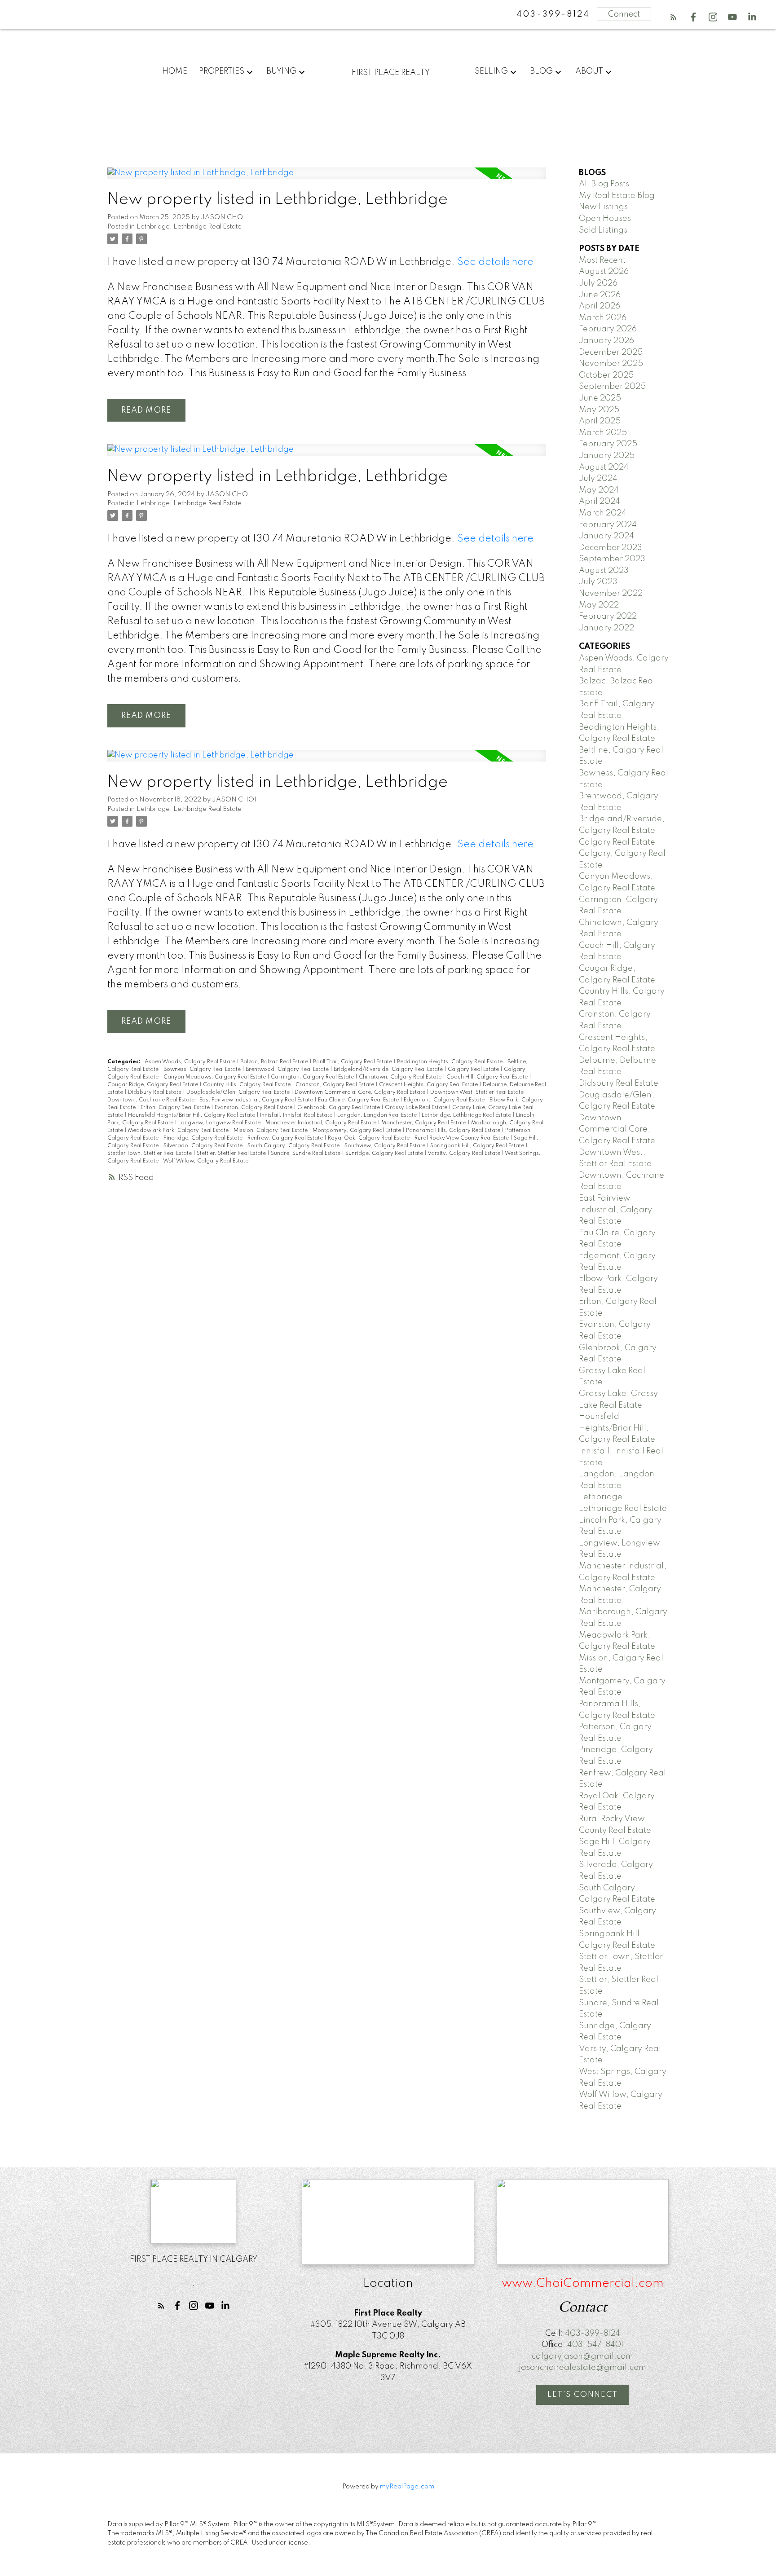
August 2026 (604, 272)
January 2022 (606, 628)
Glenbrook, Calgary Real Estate (339, 1108)
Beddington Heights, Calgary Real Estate (450, 1062)
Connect (624, 14)
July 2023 (598, 582)
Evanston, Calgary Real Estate (254, 1108)
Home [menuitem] (175, 71)
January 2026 (606, 341)
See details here (495, 262)
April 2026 (600, 306)
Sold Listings (603, 230)
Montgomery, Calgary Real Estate (357, 1131)
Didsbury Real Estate (155, 1092)
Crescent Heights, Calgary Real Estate (429, 1085)
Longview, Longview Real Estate (220, 1123)
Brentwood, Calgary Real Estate (288, 1070)
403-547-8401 (595, 2345)
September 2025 (612, 387)
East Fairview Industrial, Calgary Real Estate (257, 1100)
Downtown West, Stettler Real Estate (478, 1092)
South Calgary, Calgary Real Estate (294, 1146)
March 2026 (603, 318)
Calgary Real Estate (474, 1070)
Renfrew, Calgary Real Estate (286, 1138)
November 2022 (611, 594)
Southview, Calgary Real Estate (386, 1146)
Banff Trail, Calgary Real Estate (353, 1062)
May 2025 (599, 410)
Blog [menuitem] (541, 71)
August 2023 (604, 571)
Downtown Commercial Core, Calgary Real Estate (361, 1092)
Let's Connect (583, 2395)
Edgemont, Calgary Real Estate (445, 1100)
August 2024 (604, 467)
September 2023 (612, 559)
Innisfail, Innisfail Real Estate (297, 1115)
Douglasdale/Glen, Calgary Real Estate (239, 1092)
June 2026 (600, 295)
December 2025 (611, 352)
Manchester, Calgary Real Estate (424, 1123)
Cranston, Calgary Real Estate (335, 1085)
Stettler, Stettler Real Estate (232, 1154)
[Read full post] (327, 179)
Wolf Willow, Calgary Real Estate (206, 1161)
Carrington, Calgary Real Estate (313, 1077)
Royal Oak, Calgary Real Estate (369, 1138)
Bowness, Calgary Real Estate (203, 1070)
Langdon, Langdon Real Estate (378, 1115)
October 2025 (606, 375)
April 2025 (600, 421)
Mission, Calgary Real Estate (271, 1131)
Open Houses (605, 219)
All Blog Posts (604, 184)
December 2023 (611, 548)
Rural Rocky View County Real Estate (462, 1138)
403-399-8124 (593, 2334)
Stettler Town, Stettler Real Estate (150, 1154)
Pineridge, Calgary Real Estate (204, 1138)
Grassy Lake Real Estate (417, 1108)
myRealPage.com (407, 2487)
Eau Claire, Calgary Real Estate (359, 1100)
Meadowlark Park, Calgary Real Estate (179, 1131)
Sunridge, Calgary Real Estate (385, 1154)
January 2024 (606, 536)
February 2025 (608, 444)
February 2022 (608, 616)
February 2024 (608, 525)
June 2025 (600, 398)
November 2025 (611, 364)
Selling (491, 71)
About (589, 71)
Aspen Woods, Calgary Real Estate (191, 1062)
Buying (281, 71)
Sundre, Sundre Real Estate (306, 1154)
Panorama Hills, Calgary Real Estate (454, 1131)
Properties (222, 71)
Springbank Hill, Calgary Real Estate (478, 1146)
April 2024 (600, 502)
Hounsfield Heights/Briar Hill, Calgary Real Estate (192, 1115)
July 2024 (598, 479)
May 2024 (599, 490)
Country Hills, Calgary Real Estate (247, 1085)
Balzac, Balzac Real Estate (275, 1062)
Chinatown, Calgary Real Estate (401, 1077)
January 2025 (607, 456)
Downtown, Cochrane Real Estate (152, 1100)
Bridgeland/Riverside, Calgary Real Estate (389, 1070)
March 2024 (603, 513)
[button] (674, 17)
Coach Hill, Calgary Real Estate (488, 1077)
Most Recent (602, 260)
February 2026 (608, 329)
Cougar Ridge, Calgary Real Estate (153, 1085)
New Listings (603, 207)
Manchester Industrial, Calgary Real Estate (322, 1123)
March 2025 (603, 433)
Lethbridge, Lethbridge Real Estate (189, 227)
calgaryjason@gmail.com (582, 2356)
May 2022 (599, 605)
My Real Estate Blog (617, 196)
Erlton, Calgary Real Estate (176, 1108)
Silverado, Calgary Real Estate (204, 1146)
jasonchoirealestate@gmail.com (582, 2368)
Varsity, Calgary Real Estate (465, 1154)
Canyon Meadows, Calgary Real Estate (215, 1077)
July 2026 (598, 283)
